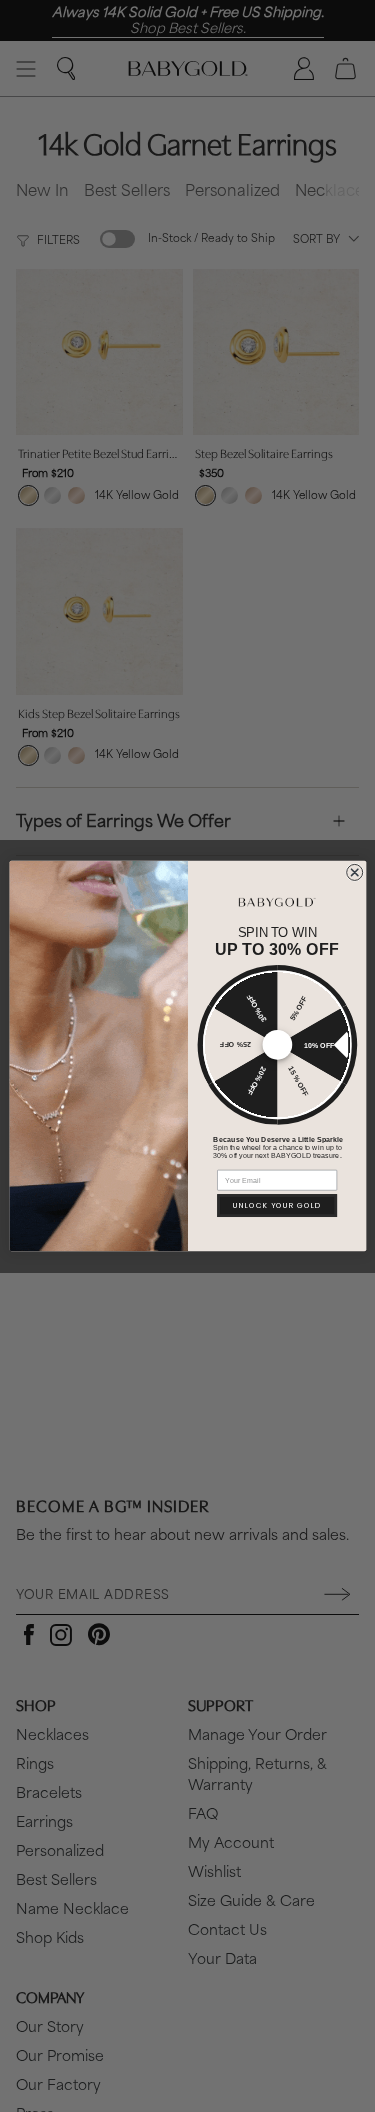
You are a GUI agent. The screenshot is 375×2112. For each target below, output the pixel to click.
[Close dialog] (354, 872)
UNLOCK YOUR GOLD (277, 1205)
